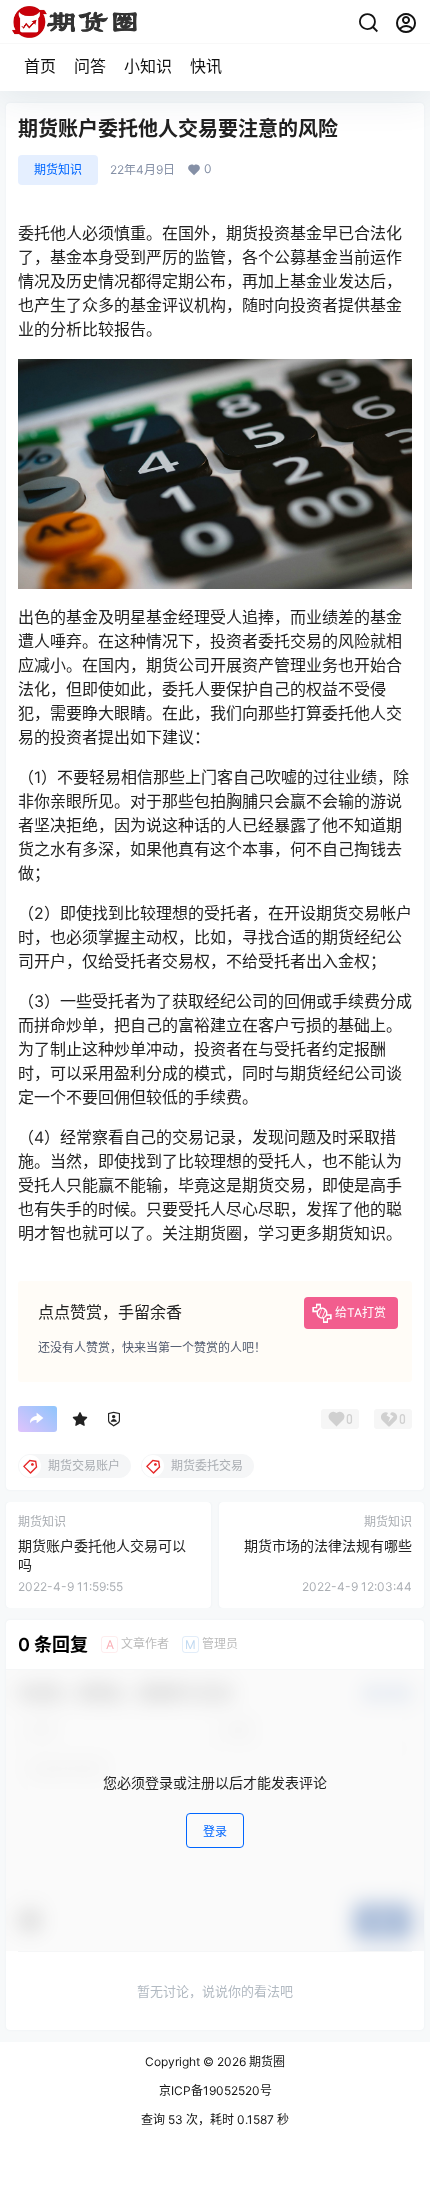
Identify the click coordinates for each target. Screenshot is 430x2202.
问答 (90, 66)
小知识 (148, 66)
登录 (215, 1831)
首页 (40, 66)
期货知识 (58, 169)
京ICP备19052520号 (215, 2090)
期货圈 (265, 2061)
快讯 (206, 66)
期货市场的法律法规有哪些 (328, 1545)
